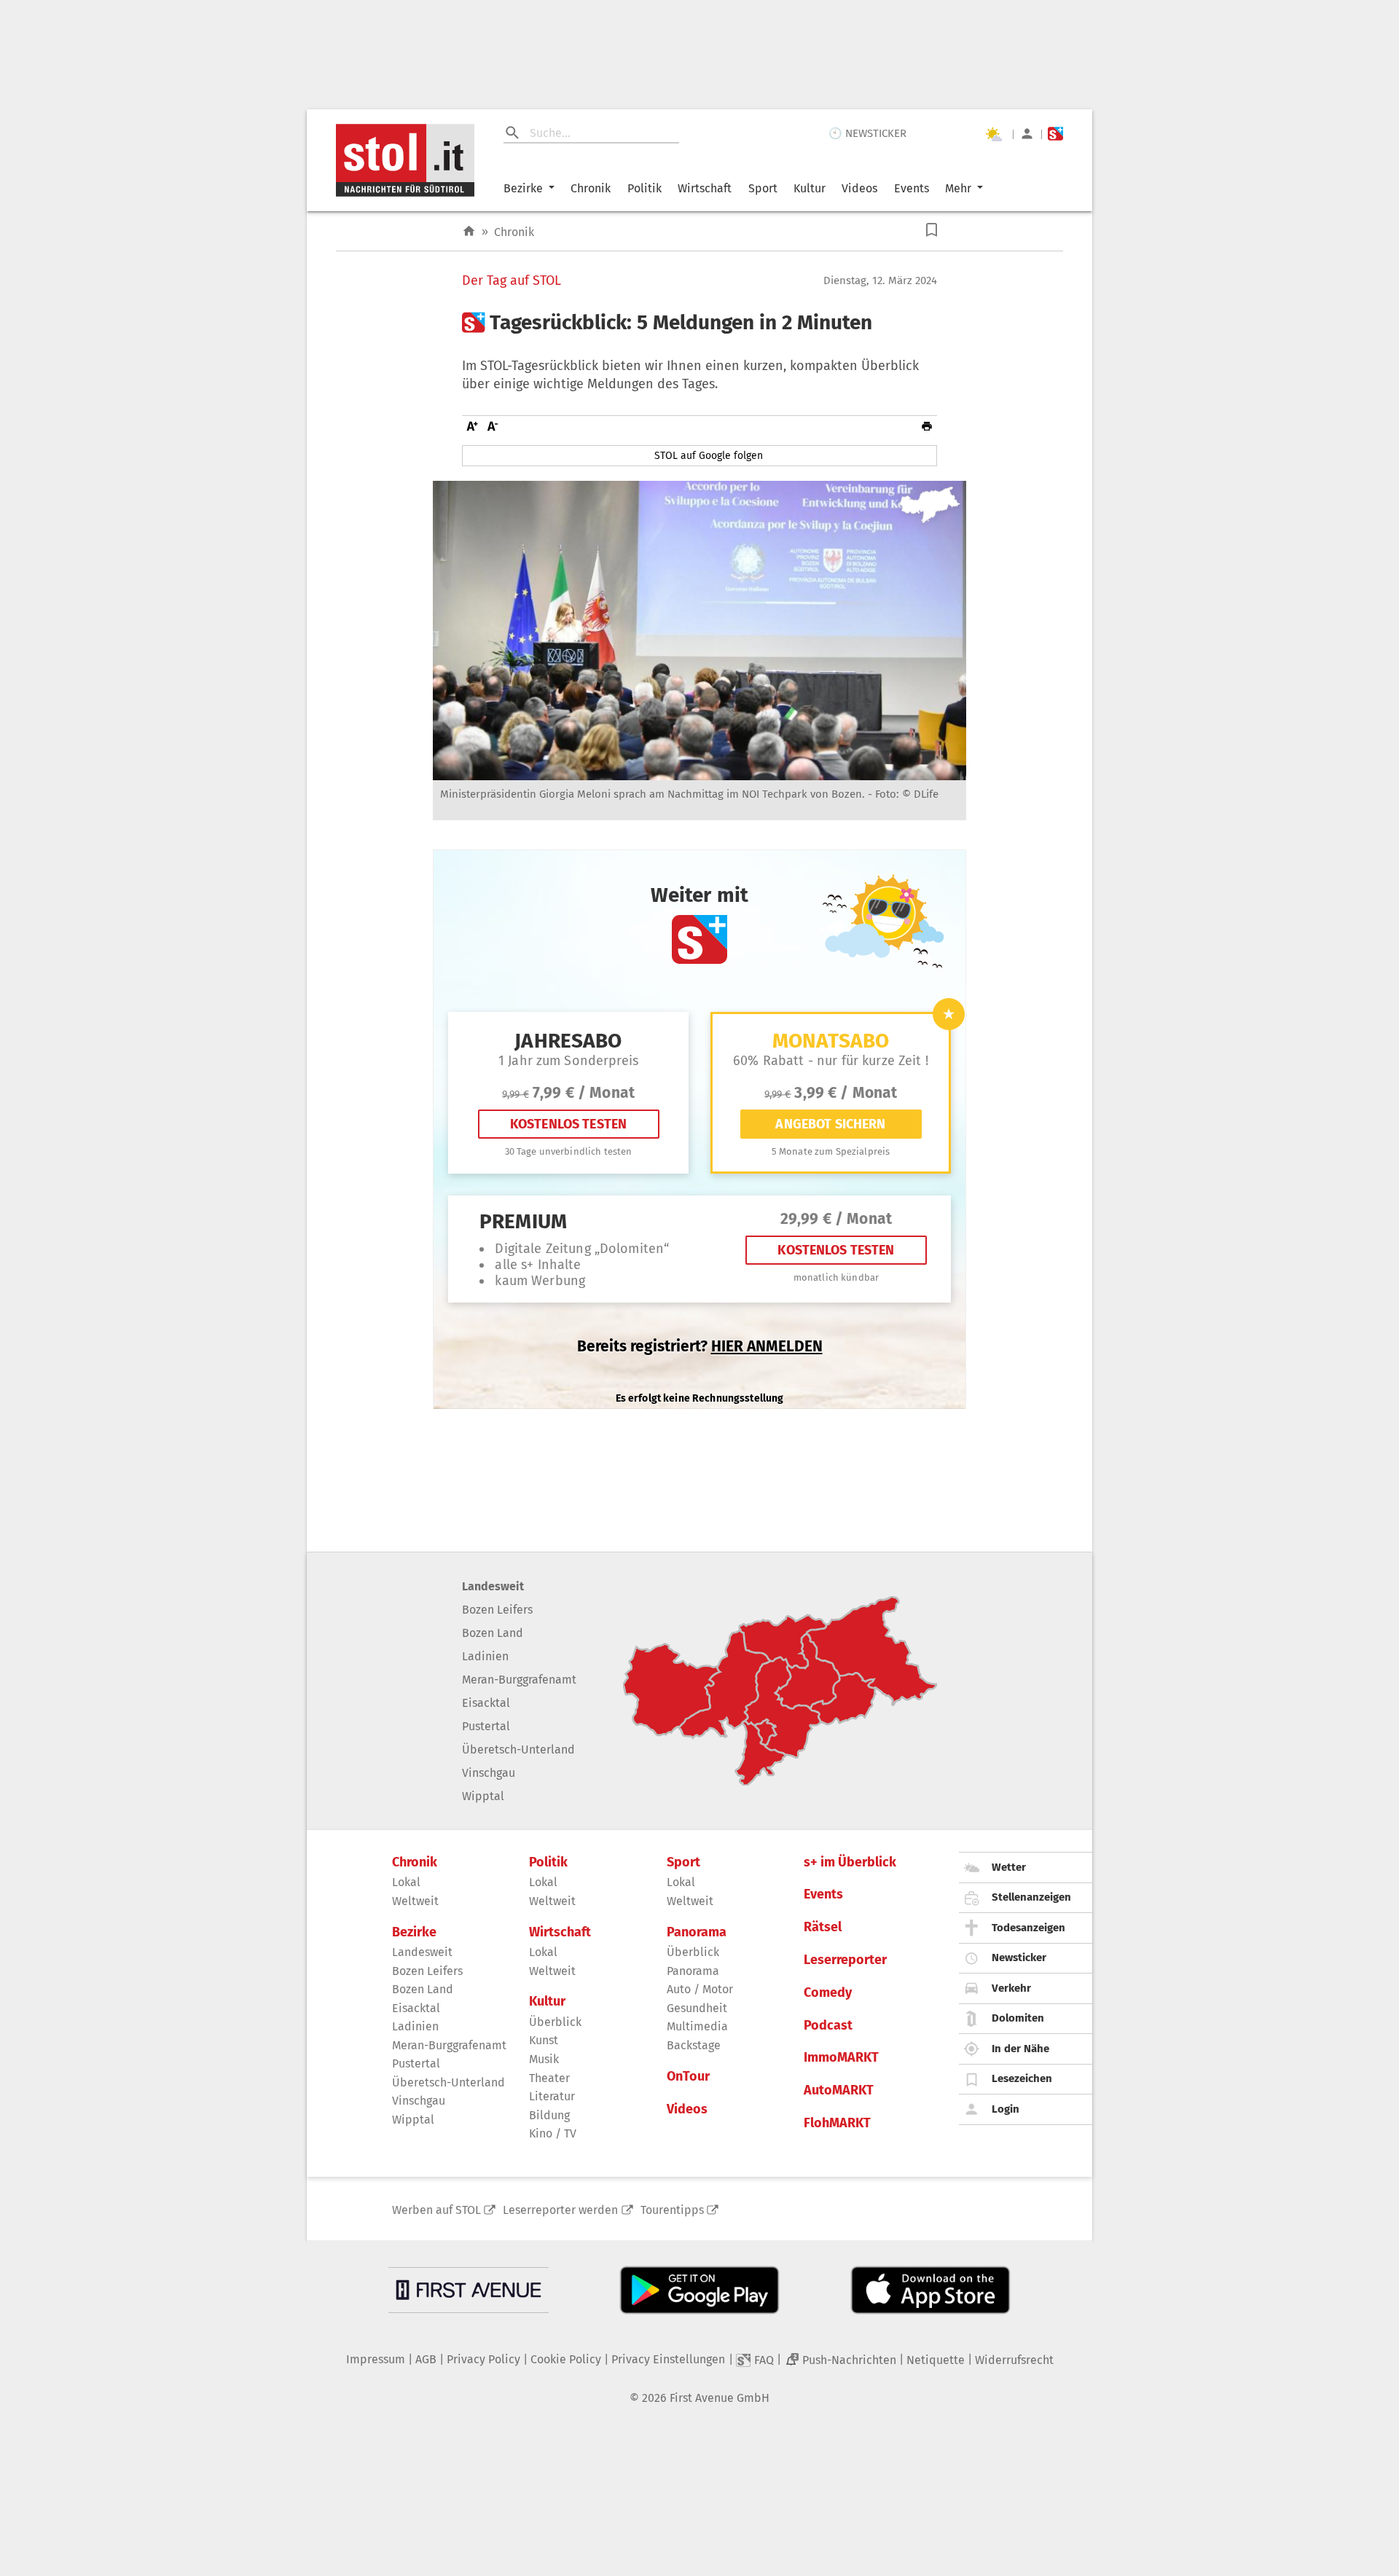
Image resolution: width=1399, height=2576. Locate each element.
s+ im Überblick (850, 1862)
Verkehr (1011, 1988)
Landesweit (493, 1586)
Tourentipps (672, 2210)
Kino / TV (553, 2133)
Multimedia (697, 2026)
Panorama (697, 1932)
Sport (763, 188)
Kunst (544, 2040)
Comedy (828, 1993)
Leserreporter (845, 1960)
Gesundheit (697, 2008)
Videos (859, 188)
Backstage (694, 2045)
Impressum (376, 2359)
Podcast (828, 2026)
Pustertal (486, 1726)
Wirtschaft (705, 188)
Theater (549, 2078)
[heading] (699, 323)
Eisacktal (486, 1703)
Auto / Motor (700, 1989)
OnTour (688, 2077)
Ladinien (485, 1656)
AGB (426, 2359)
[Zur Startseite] (469, 231)
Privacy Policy (483, 2359)
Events (912, 188)
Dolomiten (1018, 2018)
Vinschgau (489, 1773)
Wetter (1009, 1867)
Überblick (555, 2022)
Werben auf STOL (436, 2210)
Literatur (552, 2096)
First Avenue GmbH (720, 2398)
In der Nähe (1020, 2049)
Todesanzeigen (1028, 1928)
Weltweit (415, 1901)
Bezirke (523, 188)
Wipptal (483, 1796)
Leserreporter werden (560, 2210)
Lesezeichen (1022, 2078)
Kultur (810, 188)
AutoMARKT (839, 2090)
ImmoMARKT (841, 2058)
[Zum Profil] (1027, 134)
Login (1006, 2109)
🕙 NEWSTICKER (867, 133)
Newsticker (1019, 1957)
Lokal (406, 1882)
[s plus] (1055, 134)
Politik (644, 188)
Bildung (549, 2115)
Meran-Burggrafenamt (519, 1680)
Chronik (591, 188)
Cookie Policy (566, 2359)
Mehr (958, 188)
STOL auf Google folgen (709, 456)
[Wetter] (993, 134)
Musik (544, 2059)
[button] (932, 230)
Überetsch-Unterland (518, 1750)
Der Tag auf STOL (512, 281)
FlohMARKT (837, 2123)
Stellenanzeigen (1031, 1897)
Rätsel (823, 1927)
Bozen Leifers (497, 1610)
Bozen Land (493, 1633)
